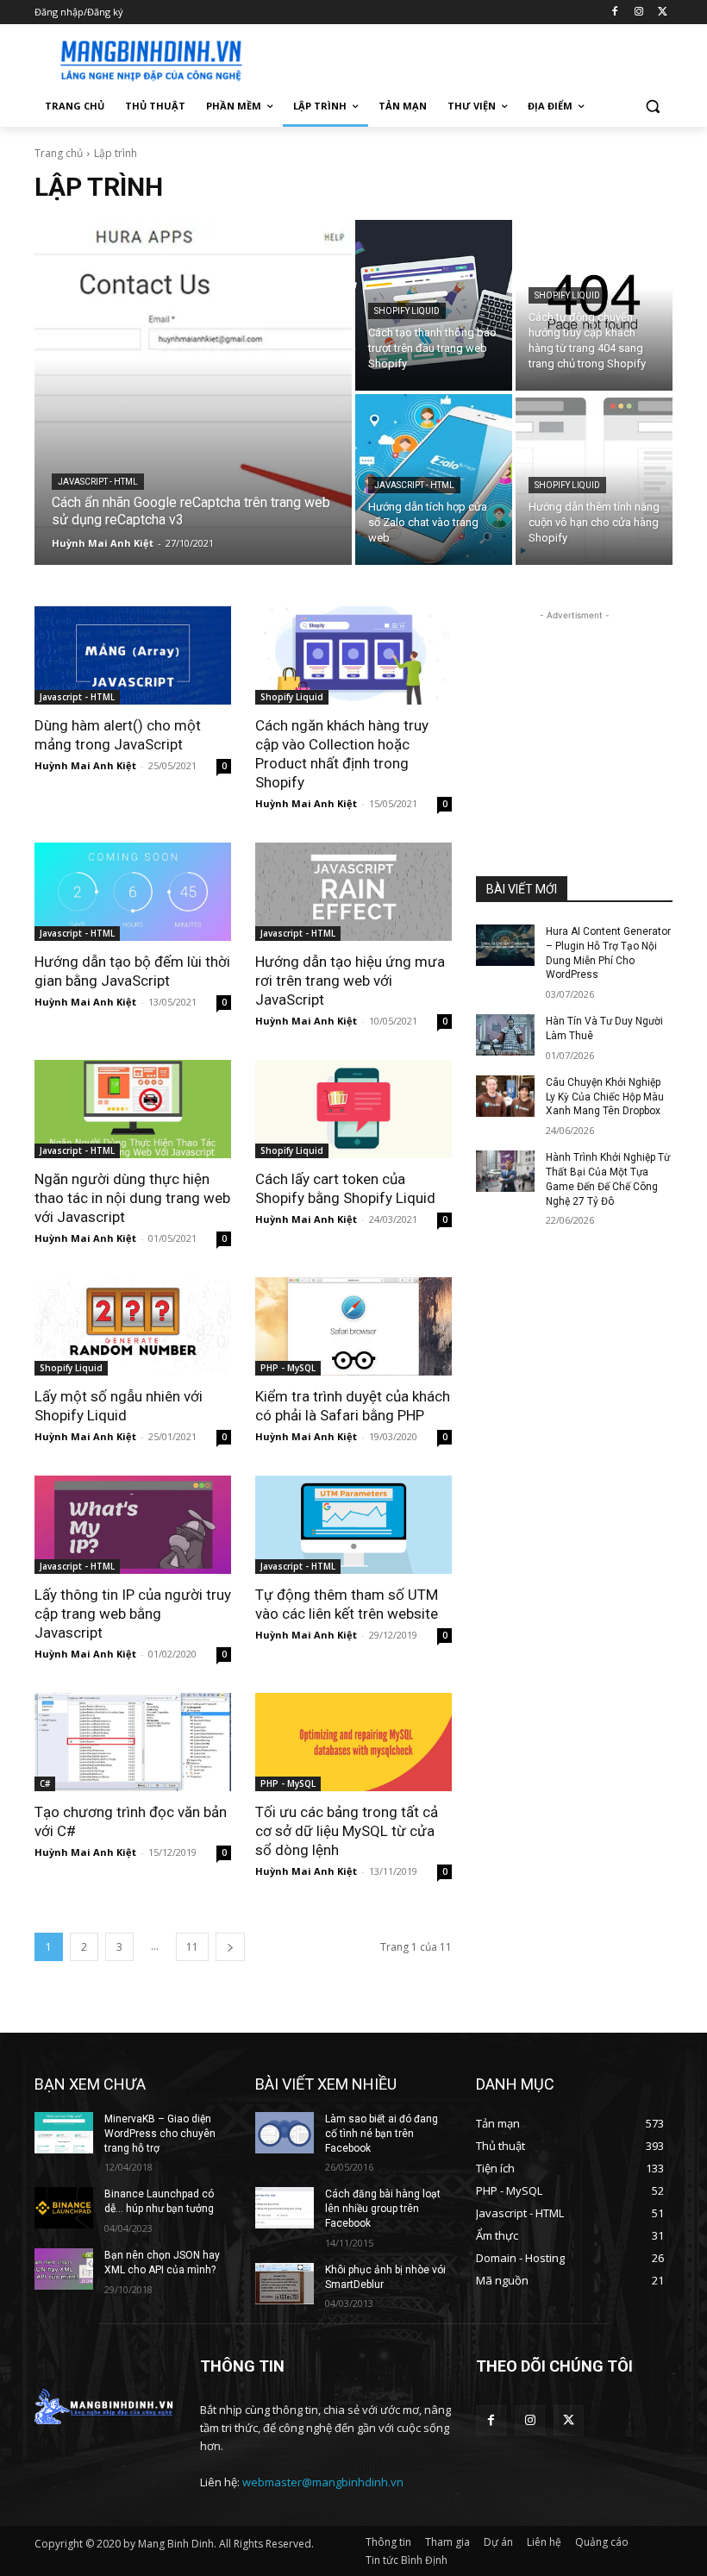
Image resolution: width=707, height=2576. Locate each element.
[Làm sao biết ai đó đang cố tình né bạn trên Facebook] (285, 2133)
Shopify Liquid (407, 311)
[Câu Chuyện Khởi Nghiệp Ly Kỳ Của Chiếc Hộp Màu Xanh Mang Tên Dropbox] (505, 1096)
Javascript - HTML (98, 482)
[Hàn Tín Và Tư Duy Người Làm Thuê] (505, 1035)
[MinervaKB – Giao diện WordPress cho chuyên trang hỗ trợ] (64, 2133)
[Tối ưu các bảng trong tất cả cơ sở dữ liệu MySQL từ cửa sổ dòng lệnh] (353, 1742)
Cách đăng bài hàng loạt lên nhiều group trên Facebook (383, 2209)
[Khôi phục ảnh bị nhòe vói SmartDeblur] (285, 2284)
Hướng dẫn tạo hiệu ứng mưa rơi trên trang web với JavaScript (350, 981)
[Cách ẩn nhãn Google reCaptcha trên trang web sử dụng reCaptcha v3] (193, 392)
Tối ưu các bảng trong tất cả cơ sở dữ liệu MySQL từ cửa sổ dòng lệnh (347, 1831)
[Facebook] (615, 13)
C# (45, 1783)
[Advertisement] (471, 58)
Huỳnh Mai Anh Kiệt (85, 765)
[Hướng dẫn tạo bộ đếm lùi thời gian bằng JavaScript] (133, 892)
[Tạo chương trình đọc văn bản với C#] (133, 1742)
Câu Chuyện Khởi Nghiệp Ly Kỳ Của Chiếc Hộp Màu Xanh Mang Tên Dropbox (605, 1097)
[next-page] (230, 1947)
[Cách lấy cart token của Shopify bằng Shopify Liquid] (353, 1109)
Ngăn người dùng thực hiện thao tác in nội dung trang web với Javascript (132, 1198)
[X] (663, 13)
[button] (652, 107)
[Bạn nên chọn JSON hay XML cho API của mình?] (64, 2269)
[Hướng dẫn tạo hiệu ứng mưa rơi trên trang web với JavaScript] (353, 892)
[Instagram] (638, 13)
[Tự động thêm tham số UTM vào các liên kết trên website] (353, 1525)
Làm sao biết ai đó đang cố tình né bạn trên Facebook (382, 2134)
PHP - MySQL (288, 1368)
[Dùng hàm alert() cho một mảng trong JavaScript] (133, 655)
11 (192, 1947)
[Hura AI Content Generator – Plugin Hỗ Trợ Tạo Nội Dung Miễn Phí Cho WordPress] (505, 945)
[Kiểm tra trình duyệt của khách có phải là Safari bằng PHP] (353, 1326)
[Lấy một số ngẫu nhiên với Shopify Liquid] (133, 1326)
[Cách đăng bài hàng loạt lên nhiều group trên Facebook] (285, 2208)
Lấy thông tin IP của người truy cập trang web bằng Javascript (133, 1614)
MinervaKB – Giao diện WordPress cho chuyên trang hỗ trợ (160, 2134)
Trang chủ (59, 153)
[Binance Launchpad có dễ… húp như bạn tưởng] (64, 2208)
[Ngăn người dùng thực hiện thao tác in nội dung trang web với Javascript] (133, 1109)
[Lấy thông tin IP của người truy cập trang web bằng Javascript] (133, 1525)
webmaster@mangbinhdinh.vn (323, 2482)
